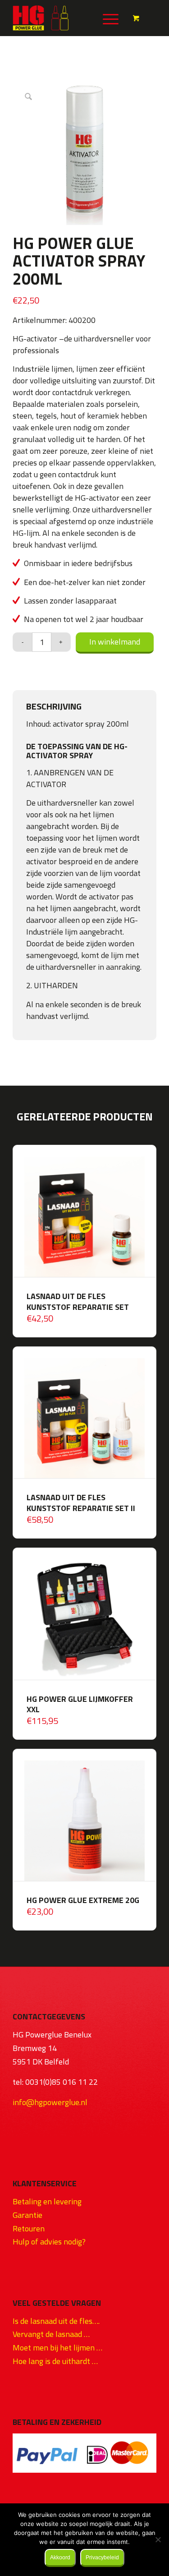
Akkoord (60, 2558)
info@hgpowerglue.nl (50, 2102)
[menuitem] (109, 18)
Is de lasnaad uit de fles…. (56, 2321)
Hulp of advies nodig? (49, 2242)
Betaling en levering (47, 2201)
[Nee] (158, 2539)
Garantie (27, 2215)
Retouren (29, 2228)
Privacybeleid (102, 2558)
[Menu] (106, 18)
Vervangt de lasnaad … (51, 2334)
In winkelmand (115, 642)
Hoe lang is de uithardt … (55, 2361)
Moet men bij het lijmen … (57, 2348)
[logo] (70, 18)
